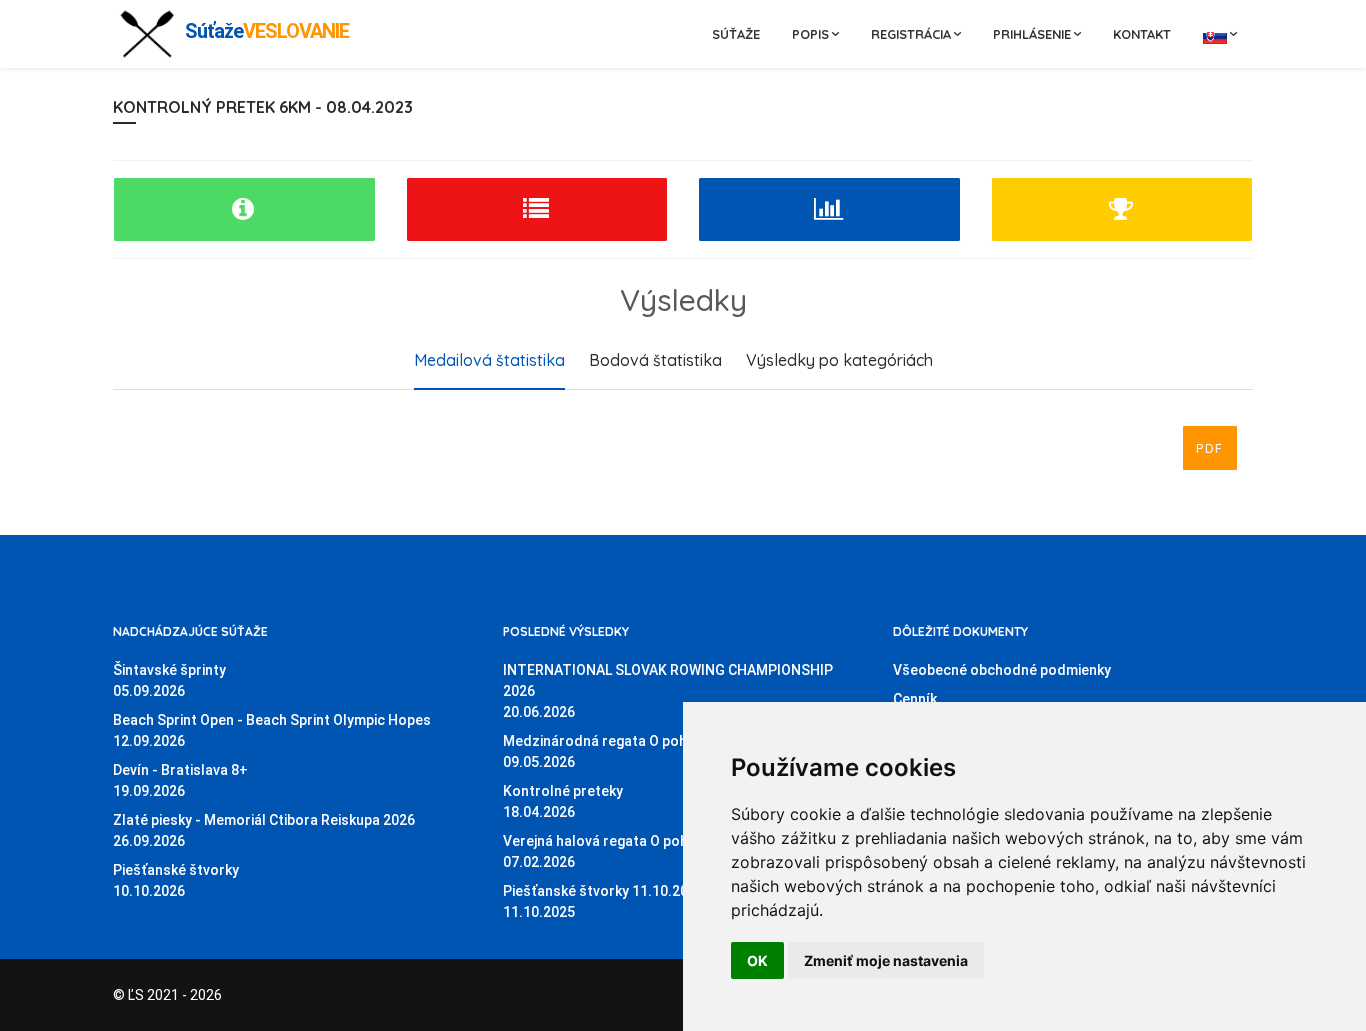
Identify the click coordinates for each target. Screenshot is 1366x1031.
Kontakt (1142, 34)
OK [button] (757, 960)
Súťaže (736, 34)
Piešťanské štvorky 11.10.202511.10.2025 (603, 901)
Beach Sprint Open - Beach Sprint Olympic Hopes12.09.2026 (272, 730)
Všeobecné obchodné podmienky (1002, 670)
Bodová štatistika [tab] (655, 360)
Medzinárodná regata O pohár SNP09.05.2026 (617, 751)
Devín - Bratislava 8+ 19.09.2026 (180, 780)
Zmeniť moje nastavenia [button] (886, 960)
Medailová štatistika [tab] (489, 360)
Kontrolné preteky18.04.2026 (563, 801)
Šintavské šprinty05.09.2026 (169, 680)
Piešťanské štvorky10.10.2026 (176, 880)
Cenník (915, 699)
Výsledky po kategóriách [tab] (839, 360)
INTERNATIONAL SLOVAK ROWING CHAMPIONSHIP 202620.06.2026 (668, 691)
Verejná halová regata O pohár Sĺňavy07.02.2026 (625, 851)
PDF (1210, 448)
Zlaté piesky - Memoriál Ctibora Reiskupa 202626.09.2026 (264, 830)
